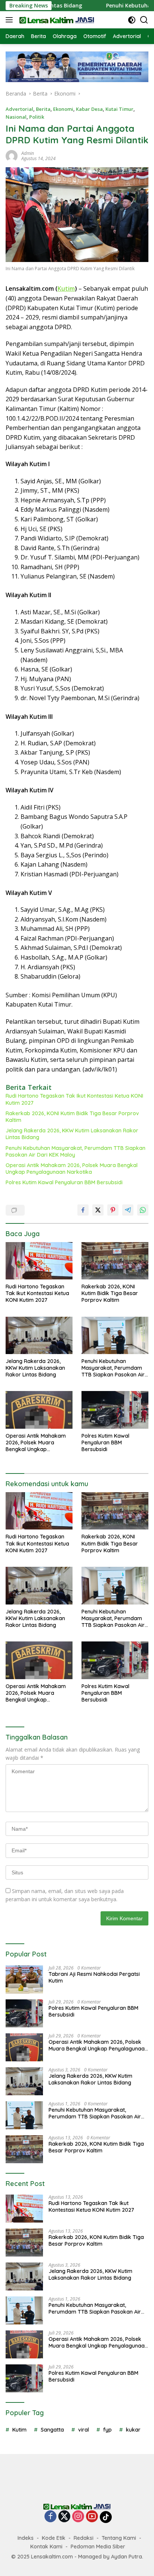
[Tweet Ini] (98, 1210)
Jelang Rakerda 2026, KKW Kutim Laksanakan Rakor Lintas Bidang (72, 1134)
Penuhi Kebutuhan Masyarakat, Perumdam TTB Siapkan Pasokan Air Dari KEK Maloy (76, 1151)
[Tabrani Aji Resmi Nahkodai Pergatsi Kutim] (24, 1979)
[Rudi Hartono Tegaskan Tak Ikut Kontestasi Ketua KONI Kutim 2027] (39, 1261)
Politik (37, 117)
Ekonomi (63, 109)
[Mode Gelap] (132, 20)
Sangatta (52, 2430)
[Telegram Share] (128, 1210)
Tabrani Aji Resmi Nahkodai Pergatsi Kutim (94, 1977)
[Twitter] (64, 2517)
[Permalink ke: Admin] (12, 155)
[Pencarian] (144, 20)
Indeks (26, 2538)
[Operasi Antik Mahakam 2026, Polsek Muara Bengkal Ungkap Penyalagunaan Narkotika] (39, 1410)
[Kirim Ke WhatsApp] (143, 1210)
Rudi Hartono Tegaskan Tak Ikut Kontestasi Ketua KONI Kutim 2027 (74, 1099)
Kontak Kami (46, 2547)
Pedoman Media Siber (98, 2547)
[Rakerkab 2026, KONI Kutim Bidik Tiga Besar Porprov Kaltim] (115, 1261)
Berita (43, 109)
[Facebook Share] (83, 1210)
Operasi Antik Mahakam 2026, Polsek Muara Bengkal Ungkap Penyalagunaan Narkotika (72, 1169)
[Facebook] (50, 2517)
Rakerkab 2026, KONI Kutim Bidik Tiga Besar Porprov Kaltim (72, 1117)
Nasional (16, 117)
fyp (107, 2430)
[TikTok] (106, 2517)
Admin (28, 153)
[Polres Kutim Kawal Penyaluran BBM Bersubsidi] (115, 1410)
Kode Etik (54, 2538)
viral (84, 2430)
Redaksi (84, 2538)
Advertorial (19, 109)
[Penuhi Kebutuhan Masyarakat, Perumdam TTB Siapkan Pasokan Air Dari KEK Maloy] (115, 1335)
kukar (133, 2430)
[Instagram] (78, 2517)
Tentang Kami (119, 2538)
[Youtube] (92, 2517)
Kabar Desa (89, 109)
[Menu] (11, 20)
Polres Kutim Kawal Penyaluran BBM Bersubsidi (64, 1182)
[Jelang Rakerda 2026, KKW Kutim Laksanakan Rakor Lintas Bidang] (39, 1335)
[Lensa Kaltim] (56, 20)
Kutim (66, 289)
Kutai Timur (119, 109)
